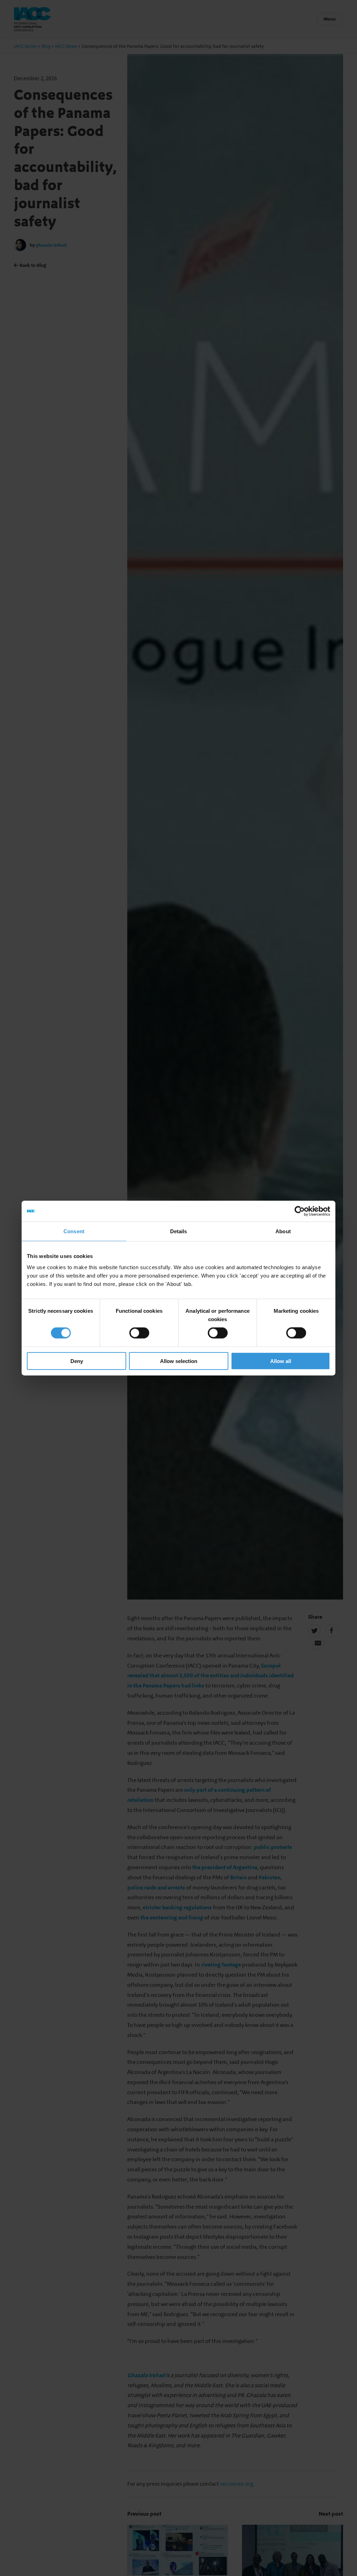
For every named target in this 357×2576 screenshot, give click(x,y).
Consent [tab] (74, 1231)
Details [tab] (179, 1231)
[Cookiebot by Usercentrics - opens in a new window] (300, 1211)
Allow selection (179, 1361)
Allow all (281, 1361)
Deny (77, 1361)
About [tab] (283, 1231)
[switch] (139, 1333)
